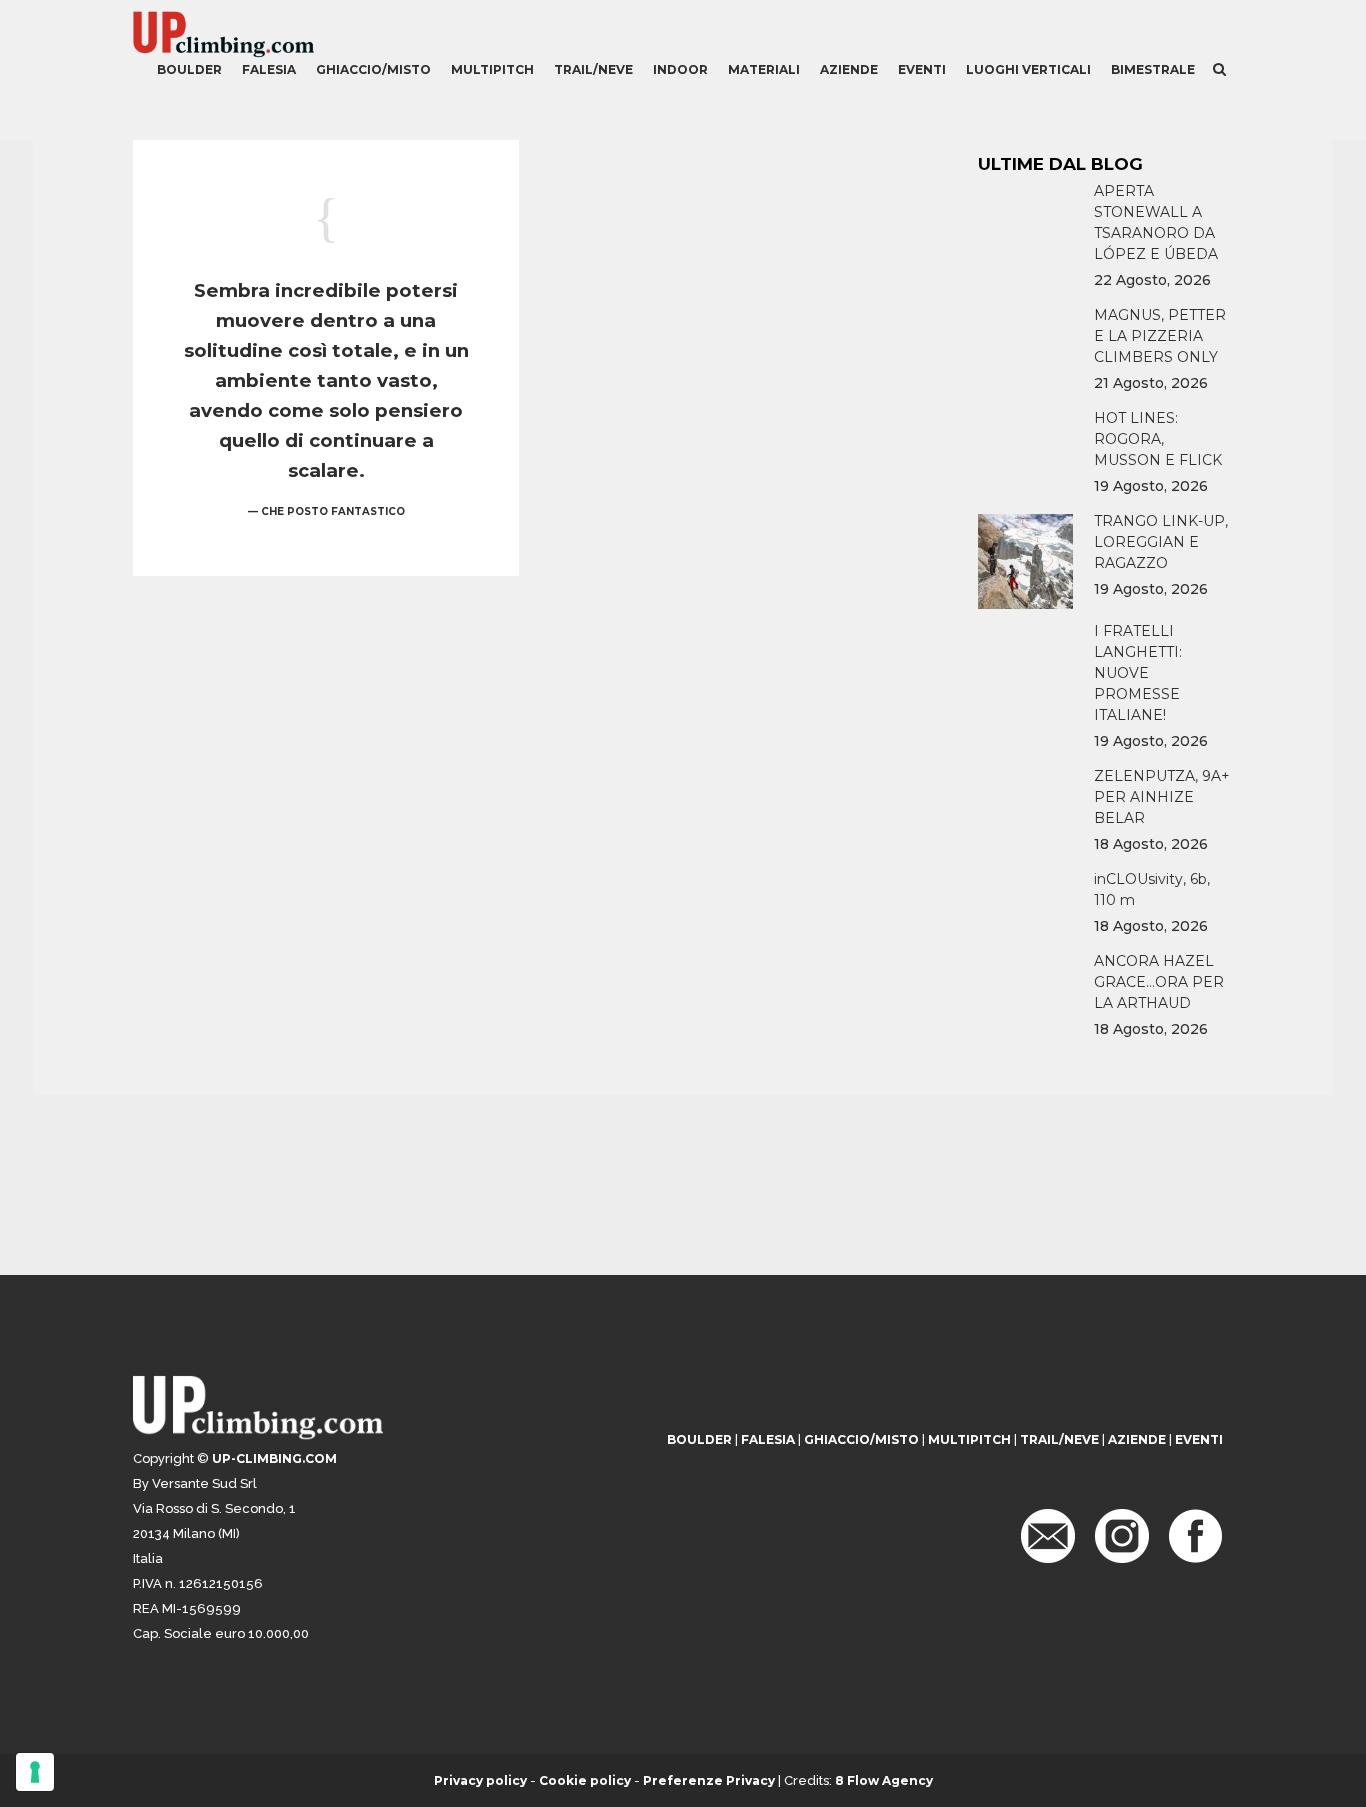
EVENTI (1199, 1439)
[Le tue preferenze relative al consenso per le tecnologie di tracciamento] (35, 1772)
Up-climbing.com (274, 1458)
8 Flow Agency (884, 1780)
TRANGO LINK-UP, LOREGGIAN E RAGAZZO (1161, 542)
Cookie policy (585, 1780)
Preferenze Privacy (709, 1780)
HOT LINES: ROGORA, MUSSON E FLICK (1158, 439)
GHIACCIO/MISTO (861, 1439)
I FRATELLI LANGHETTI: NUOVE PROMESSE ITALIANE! (1138, 673)
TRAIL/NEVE (1059, 1439)
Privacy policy (480, 1780)
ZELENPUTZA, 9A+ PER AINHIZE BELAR (1162, 797)
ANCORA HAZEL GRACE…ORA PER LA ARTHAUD (1159, 982)
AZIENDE (1137, 1439)
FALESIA (768, 1439)
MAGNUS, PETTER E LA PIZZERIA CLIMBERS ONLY (1160, 336)
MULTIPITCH (969, 1439)
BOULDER (699, 1439)
